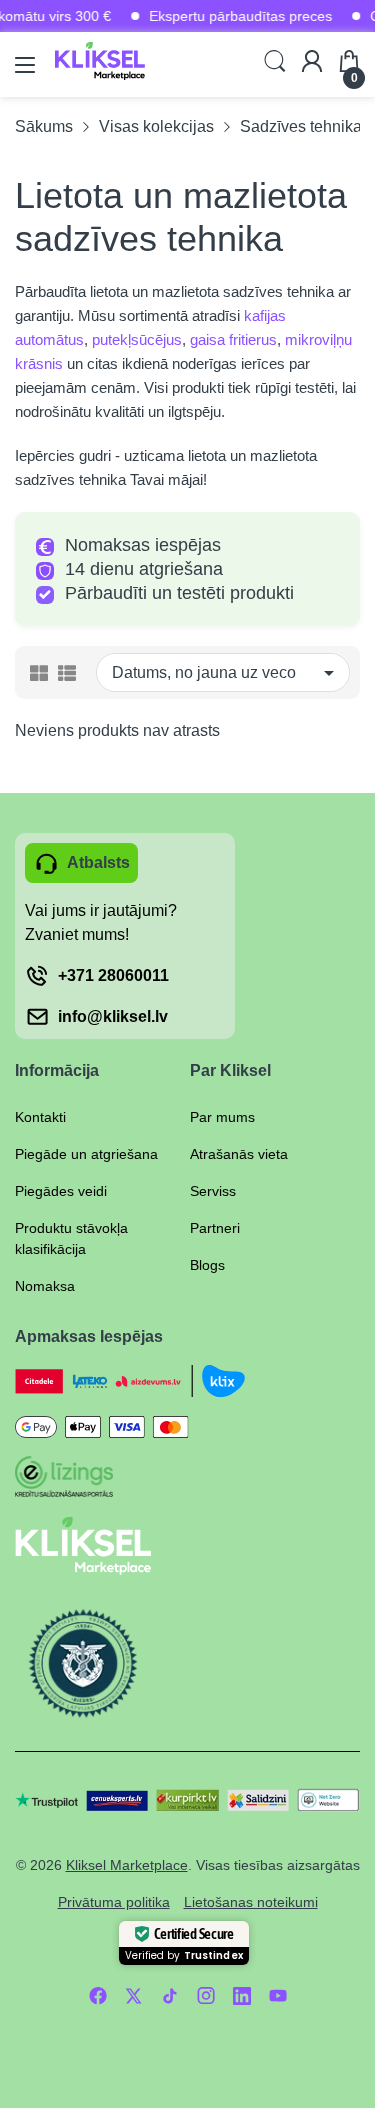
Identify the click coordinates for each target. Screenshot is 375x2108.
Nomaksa (45, 1286)
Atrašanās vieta (239, 1154)
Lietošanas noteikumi (251, 1902)
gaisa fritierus (233, 339)
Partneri (215, 1228)
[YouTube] (278, 1996)
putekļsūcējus (137, 339)
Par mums (222, 1117)
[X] (134, 1996)
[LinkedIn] (242, 1996)
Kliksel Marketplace (127, 1865)
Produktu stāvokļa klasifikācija (71, 1238)
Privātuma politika (114, 1902)
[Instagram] (206, 1996)
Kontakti (40, 1117)
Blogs (207, 1265)
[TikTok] (170, 1996)
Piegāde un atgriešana (86, 1154)
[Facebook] (98, 1996)
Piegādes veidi (61, 1191)
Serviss (213, 1191)
